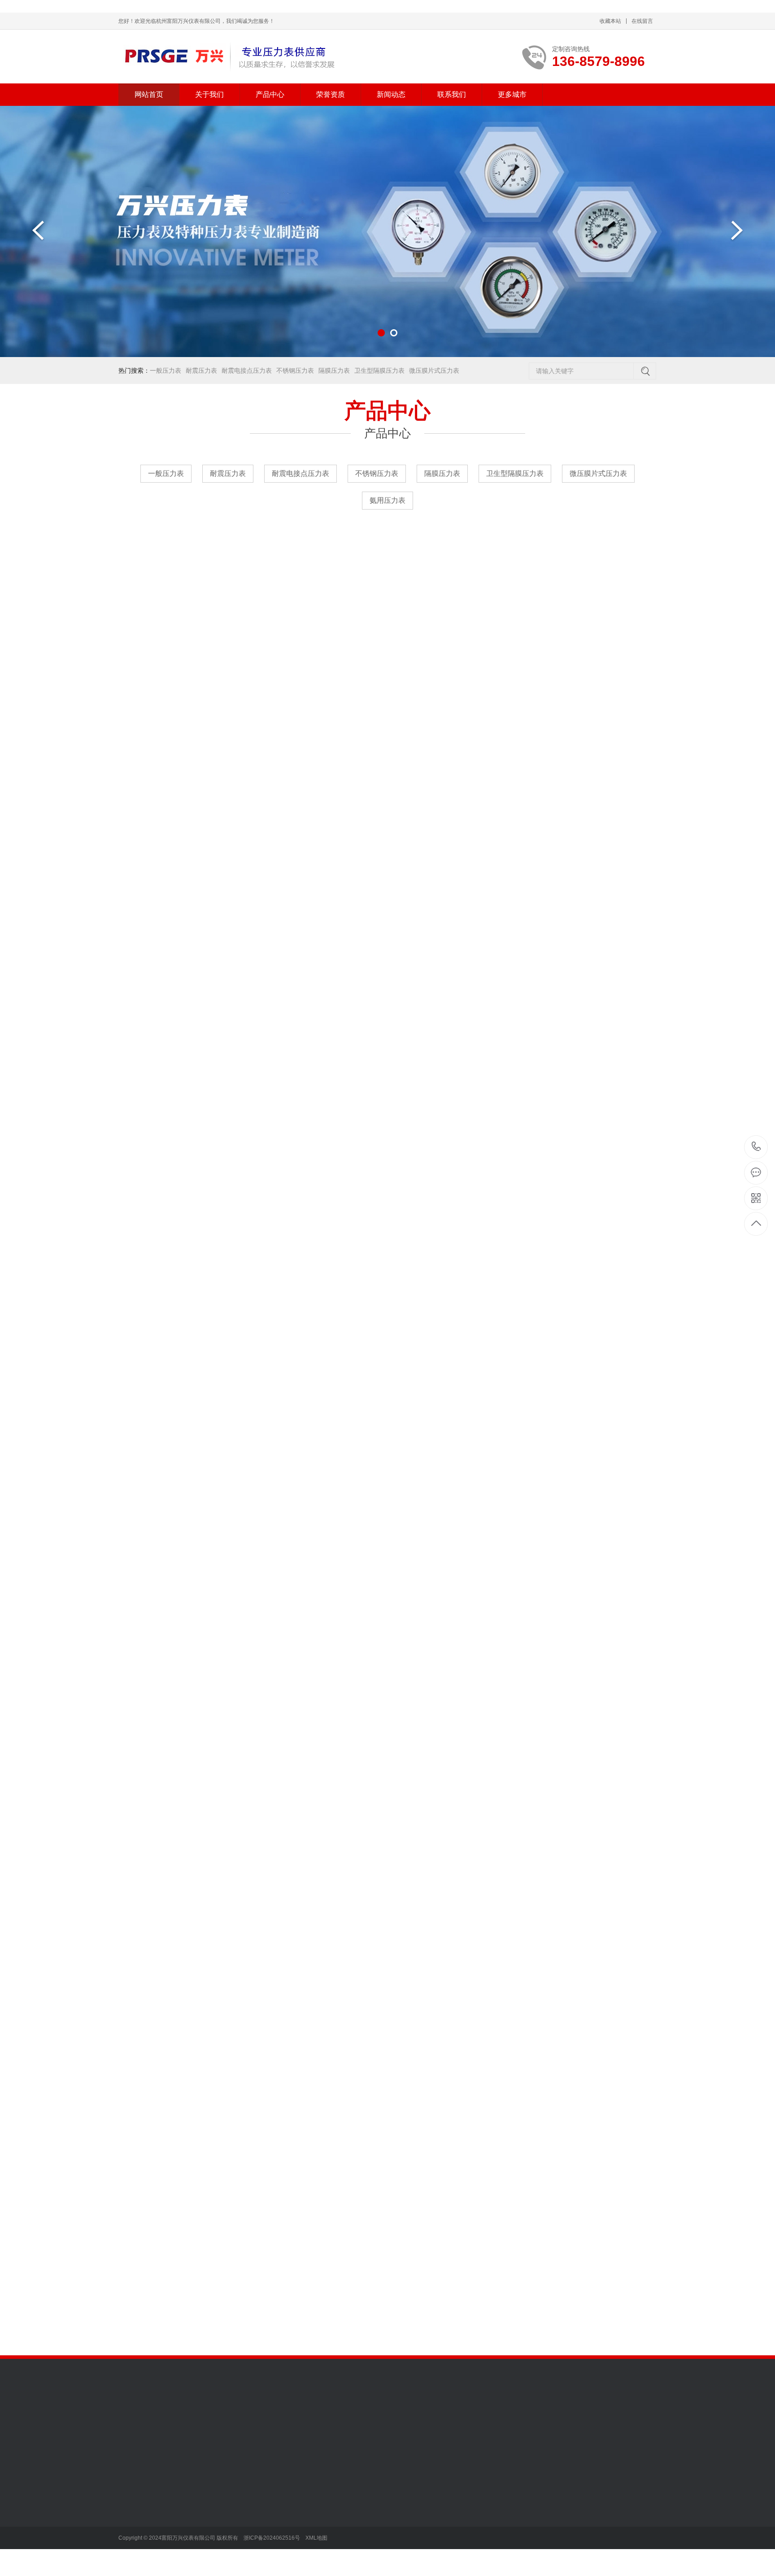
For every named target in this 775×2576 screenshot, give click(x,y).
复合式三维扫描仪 (420, 2419)
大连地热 (250, 2432)
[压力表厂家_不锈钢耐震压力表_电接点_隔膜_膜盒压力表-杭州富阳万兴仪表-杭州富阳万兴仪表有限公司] (227, 57)
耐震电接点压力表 (247, 370)
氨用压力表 (387, 500)
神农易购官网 (213, 2432)
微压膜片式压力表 (434, 370)
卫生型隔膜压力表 (379, 370)
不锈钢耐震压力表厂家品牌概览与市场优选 (618, 2210)
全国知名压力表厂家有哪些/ (618, 2320)
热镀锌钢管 (329, 2419)
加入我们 (131, 2498)
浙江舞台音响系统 (338, 2432)
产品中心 (270, 94)
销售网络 (131, 2525)
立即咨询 (552, 1816)
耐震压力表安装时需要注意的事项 (618, 2265)
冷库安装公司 (175, 2419)
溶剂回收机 (454, 2432)
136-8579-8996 (756, 1147)
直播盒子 (570, 2432)
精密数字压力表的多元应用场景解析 (345, 2265)
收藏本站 (610, 21)
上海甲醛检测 (288, 2432)
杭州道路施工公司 (564, 2419)
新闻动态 (391, 94)
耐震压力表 (201, 370)
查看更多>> (387, 645)
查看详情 (625, 1816)
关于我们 (209, 94)
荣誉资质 (331, 94)
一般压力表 (165, 370)
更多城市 (512, 94)
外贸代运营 (291, 2419)
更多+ (411, 2168)
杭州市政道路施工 (508, 2419)
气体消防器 (216, 2419)
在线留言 (642, 21)
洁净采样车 (611, 2419)
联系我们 (452, 94)
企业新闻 (318, 2512)
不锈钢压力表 (295, 370)
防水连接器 (417, 2432)
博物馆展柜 (253, 2419)
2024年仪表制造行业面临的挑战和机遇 (618, 2301)
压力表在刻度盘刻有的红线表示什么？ (618, 2283)
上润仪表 (464, 2419)
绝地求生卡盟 (495, 2432)
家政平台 (382, 2432)
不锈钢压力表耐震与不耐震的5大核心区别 (345, 2320)
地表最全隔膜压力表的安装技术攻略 (345, 2191)
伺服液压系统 (370, 2419)
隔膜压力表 (334, 370)
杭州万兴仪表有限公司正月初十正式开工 (618, 2191)
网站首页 (149, 94)
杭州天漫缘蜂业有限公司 (153, 2432)
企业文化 (131, 2512)
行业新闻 (318, 2498)
